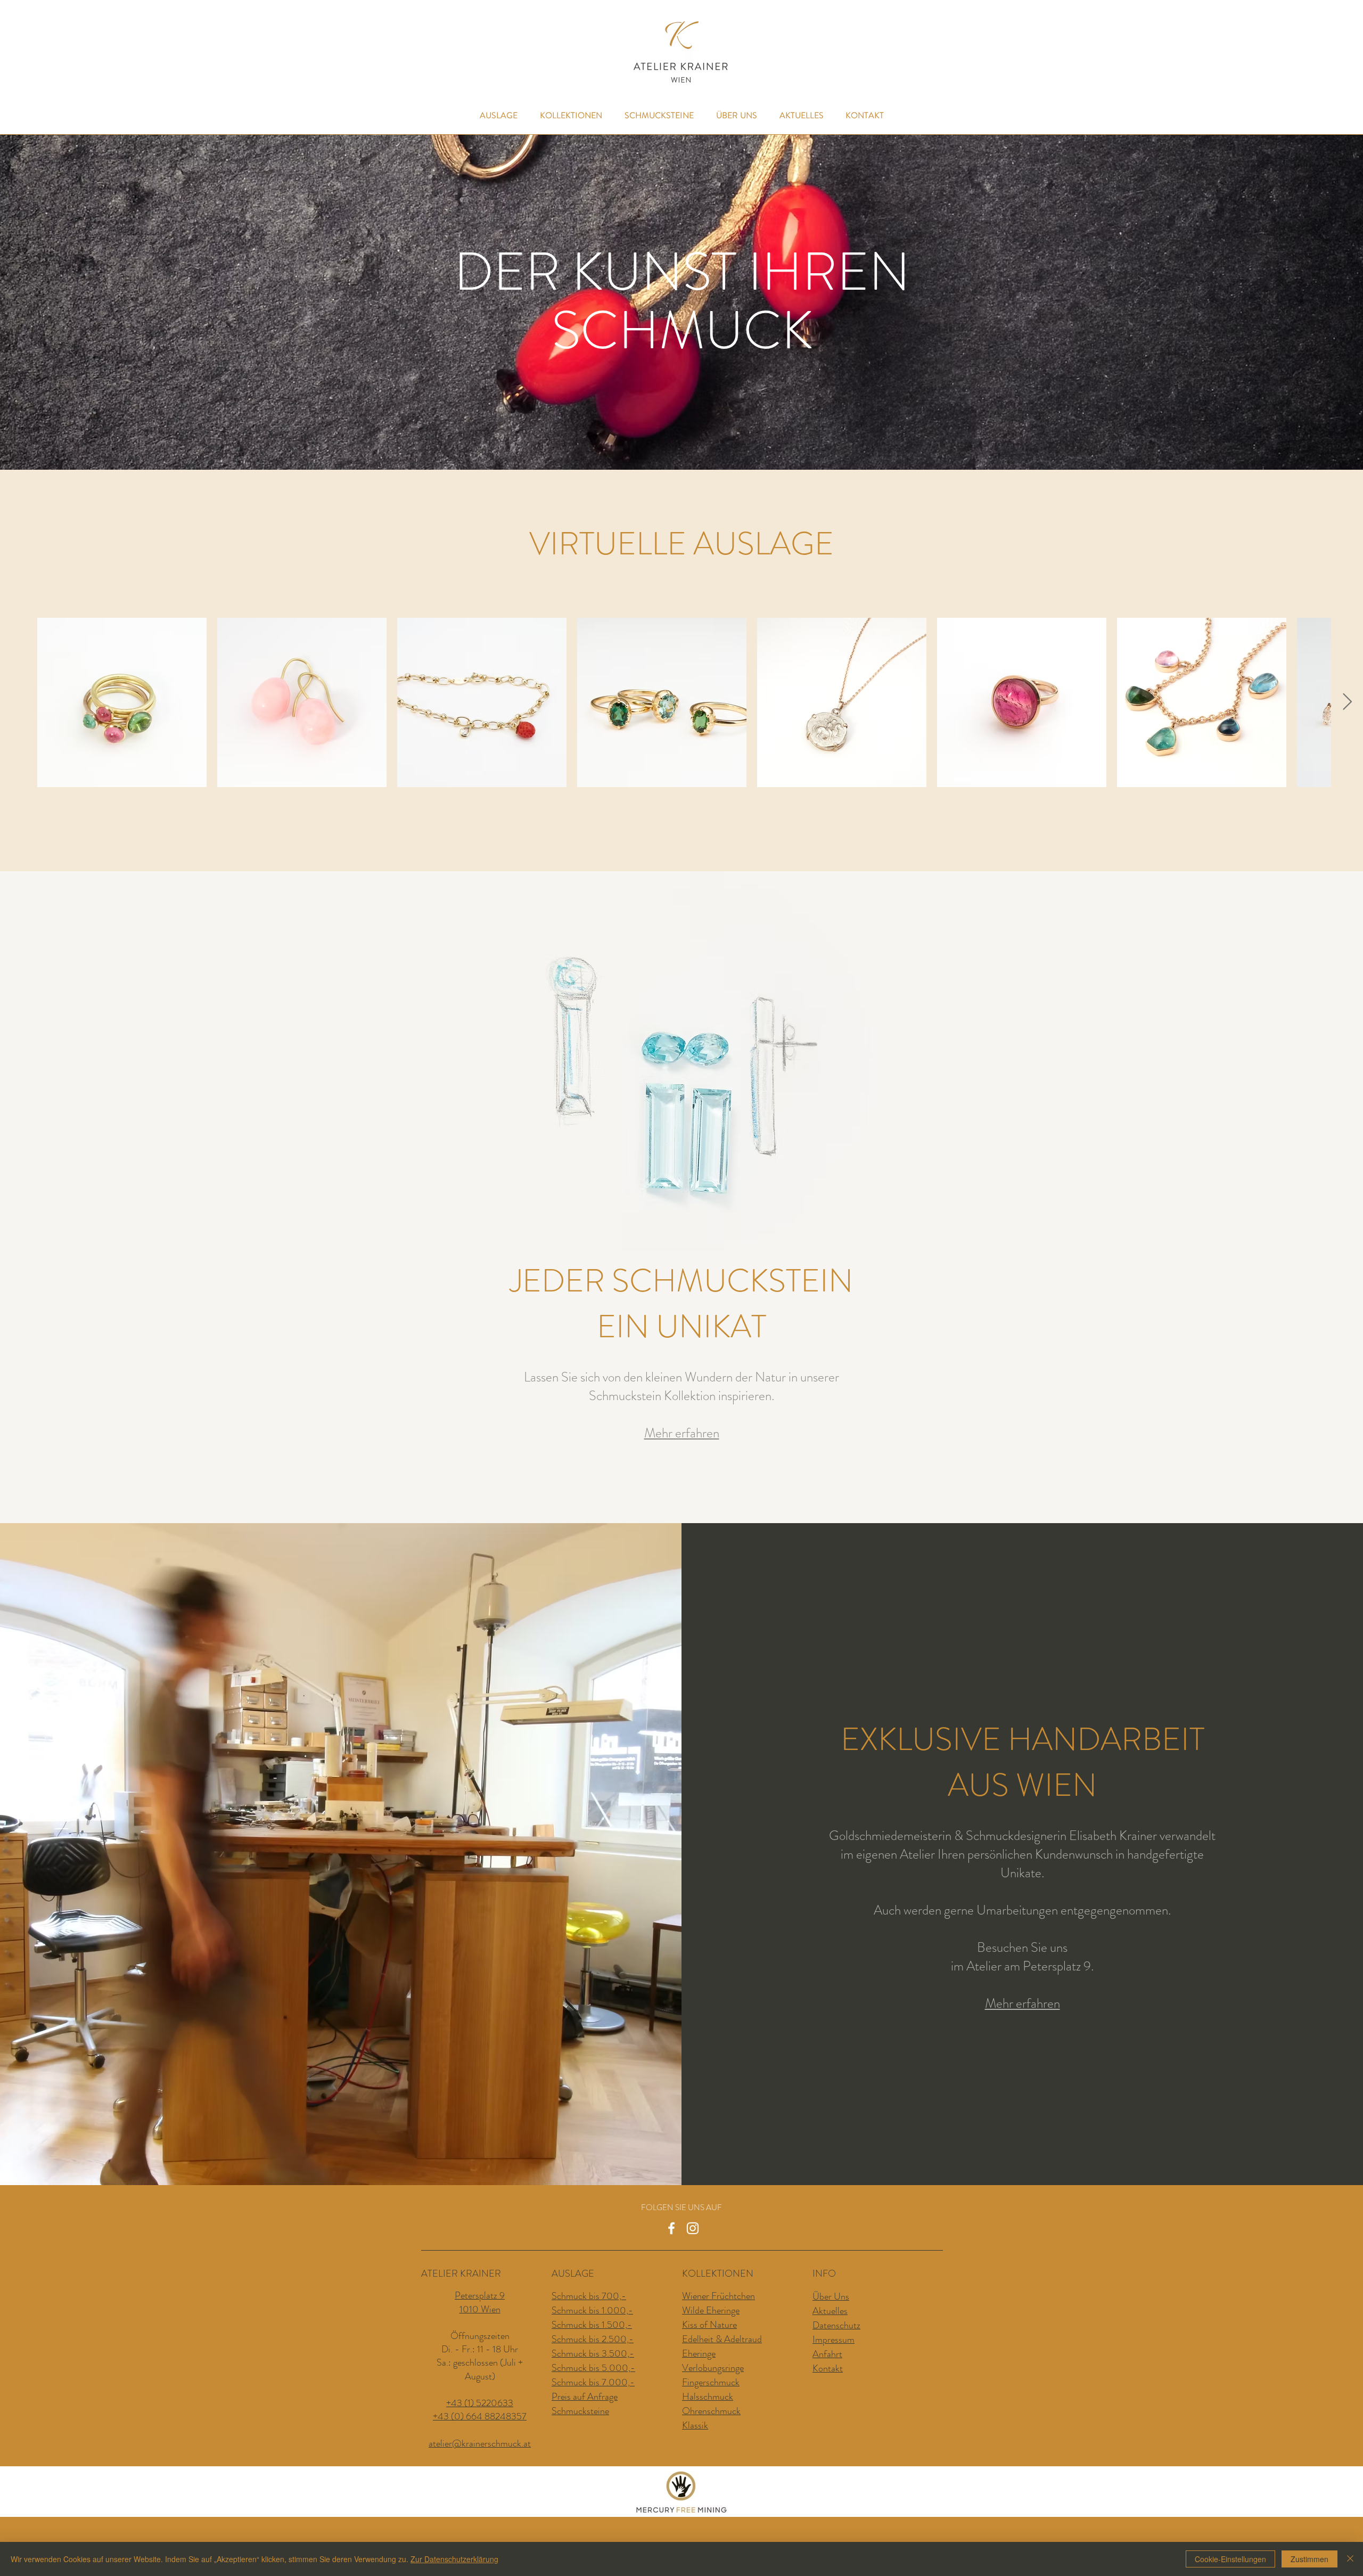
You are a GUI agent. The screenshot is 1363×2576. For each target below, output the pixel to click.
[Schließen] (1350, 2559)
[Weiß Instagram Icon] (693, 2228)
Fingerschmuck (711, 2382)
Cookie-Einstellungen (1230, 2559)
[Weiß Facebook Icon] (671, 2228)
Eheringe (699, 2353)
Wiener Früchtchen (719, 2296)
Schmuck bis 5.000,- (593, 2368)
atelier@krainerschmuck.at (480, 2443)
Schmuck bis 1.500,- (592, 2325)
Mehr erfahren (1023, 2003)
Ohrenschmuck (711, 2411)
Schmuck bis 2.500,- (593, 2339)
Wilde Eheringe (711, 2310)
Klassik (695, 2425)
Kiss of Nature (709, 2325)
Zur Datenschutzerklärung (454, 2559)
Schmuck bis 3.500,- (593, 2353)
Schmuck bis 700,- (589, 2296)
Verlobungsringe (713, 2368)
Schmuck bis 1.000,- (592, 2310)
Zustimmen (1309, 2559)
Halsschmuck (708, 2397)
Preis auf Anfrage (585, 2397)
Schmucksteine (580, 2411)
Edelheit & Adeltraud (722, 2339)
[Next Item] (1347, 702)
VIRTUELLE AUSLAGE (681, 544)
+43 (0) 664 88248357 (480, 2416)
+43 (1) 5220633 (480, 2403)
